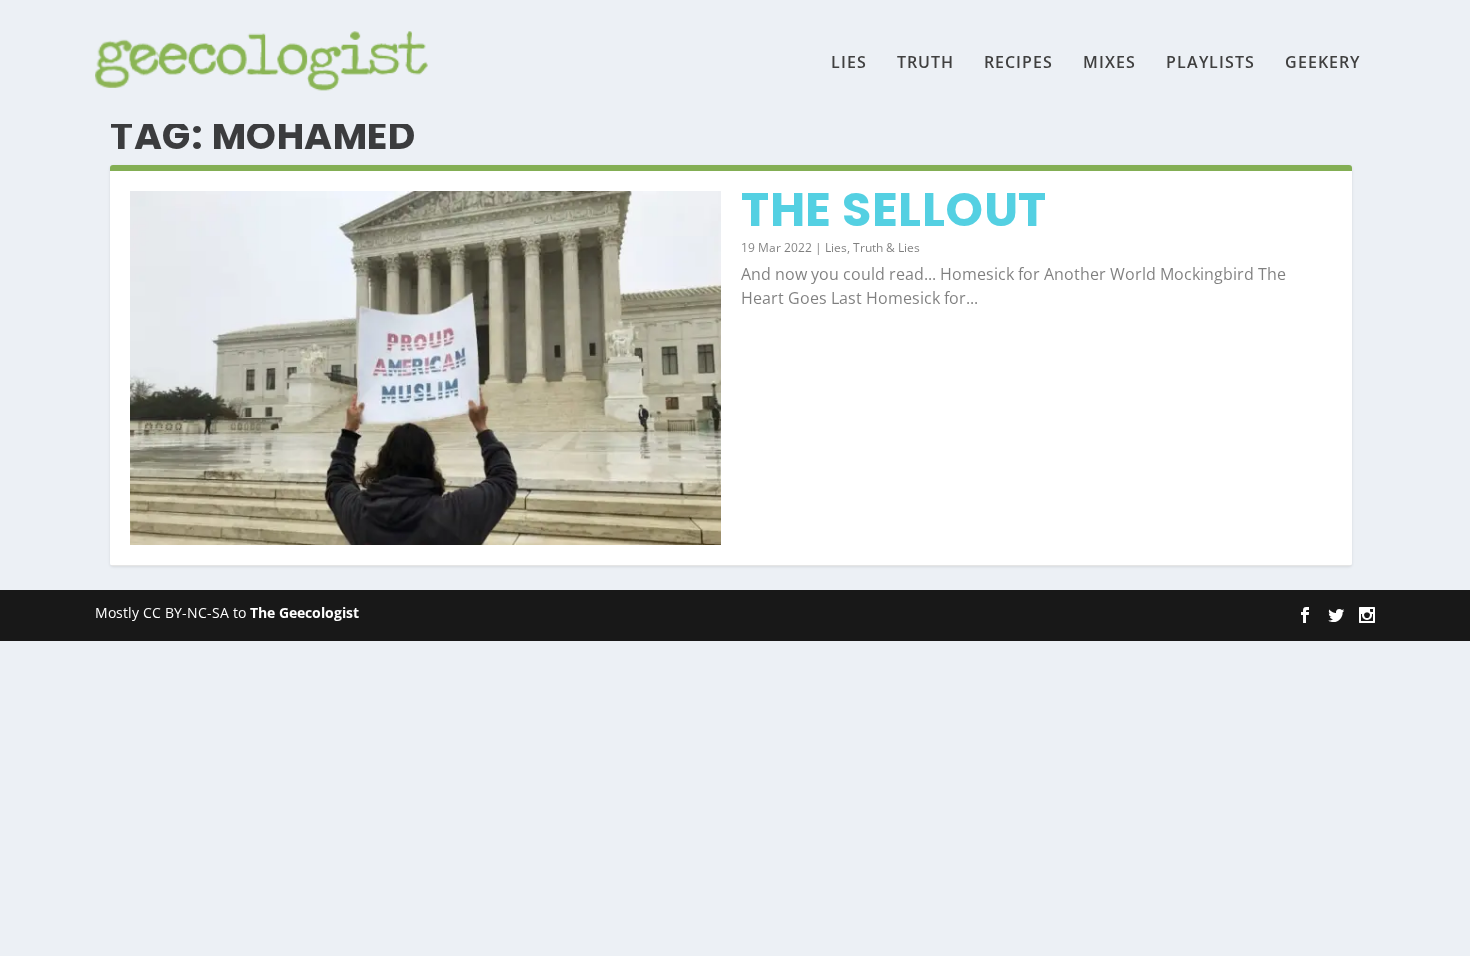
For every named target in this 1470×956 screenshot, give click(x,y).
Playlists (1210, 63)
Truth (925, 63)
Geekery (1322, 63)
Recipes (1018, 63)
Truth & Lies (886, 247)
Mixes (1109, 63)
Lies (849, 63)
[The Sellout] (425, 368)
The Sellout (894, 209)
